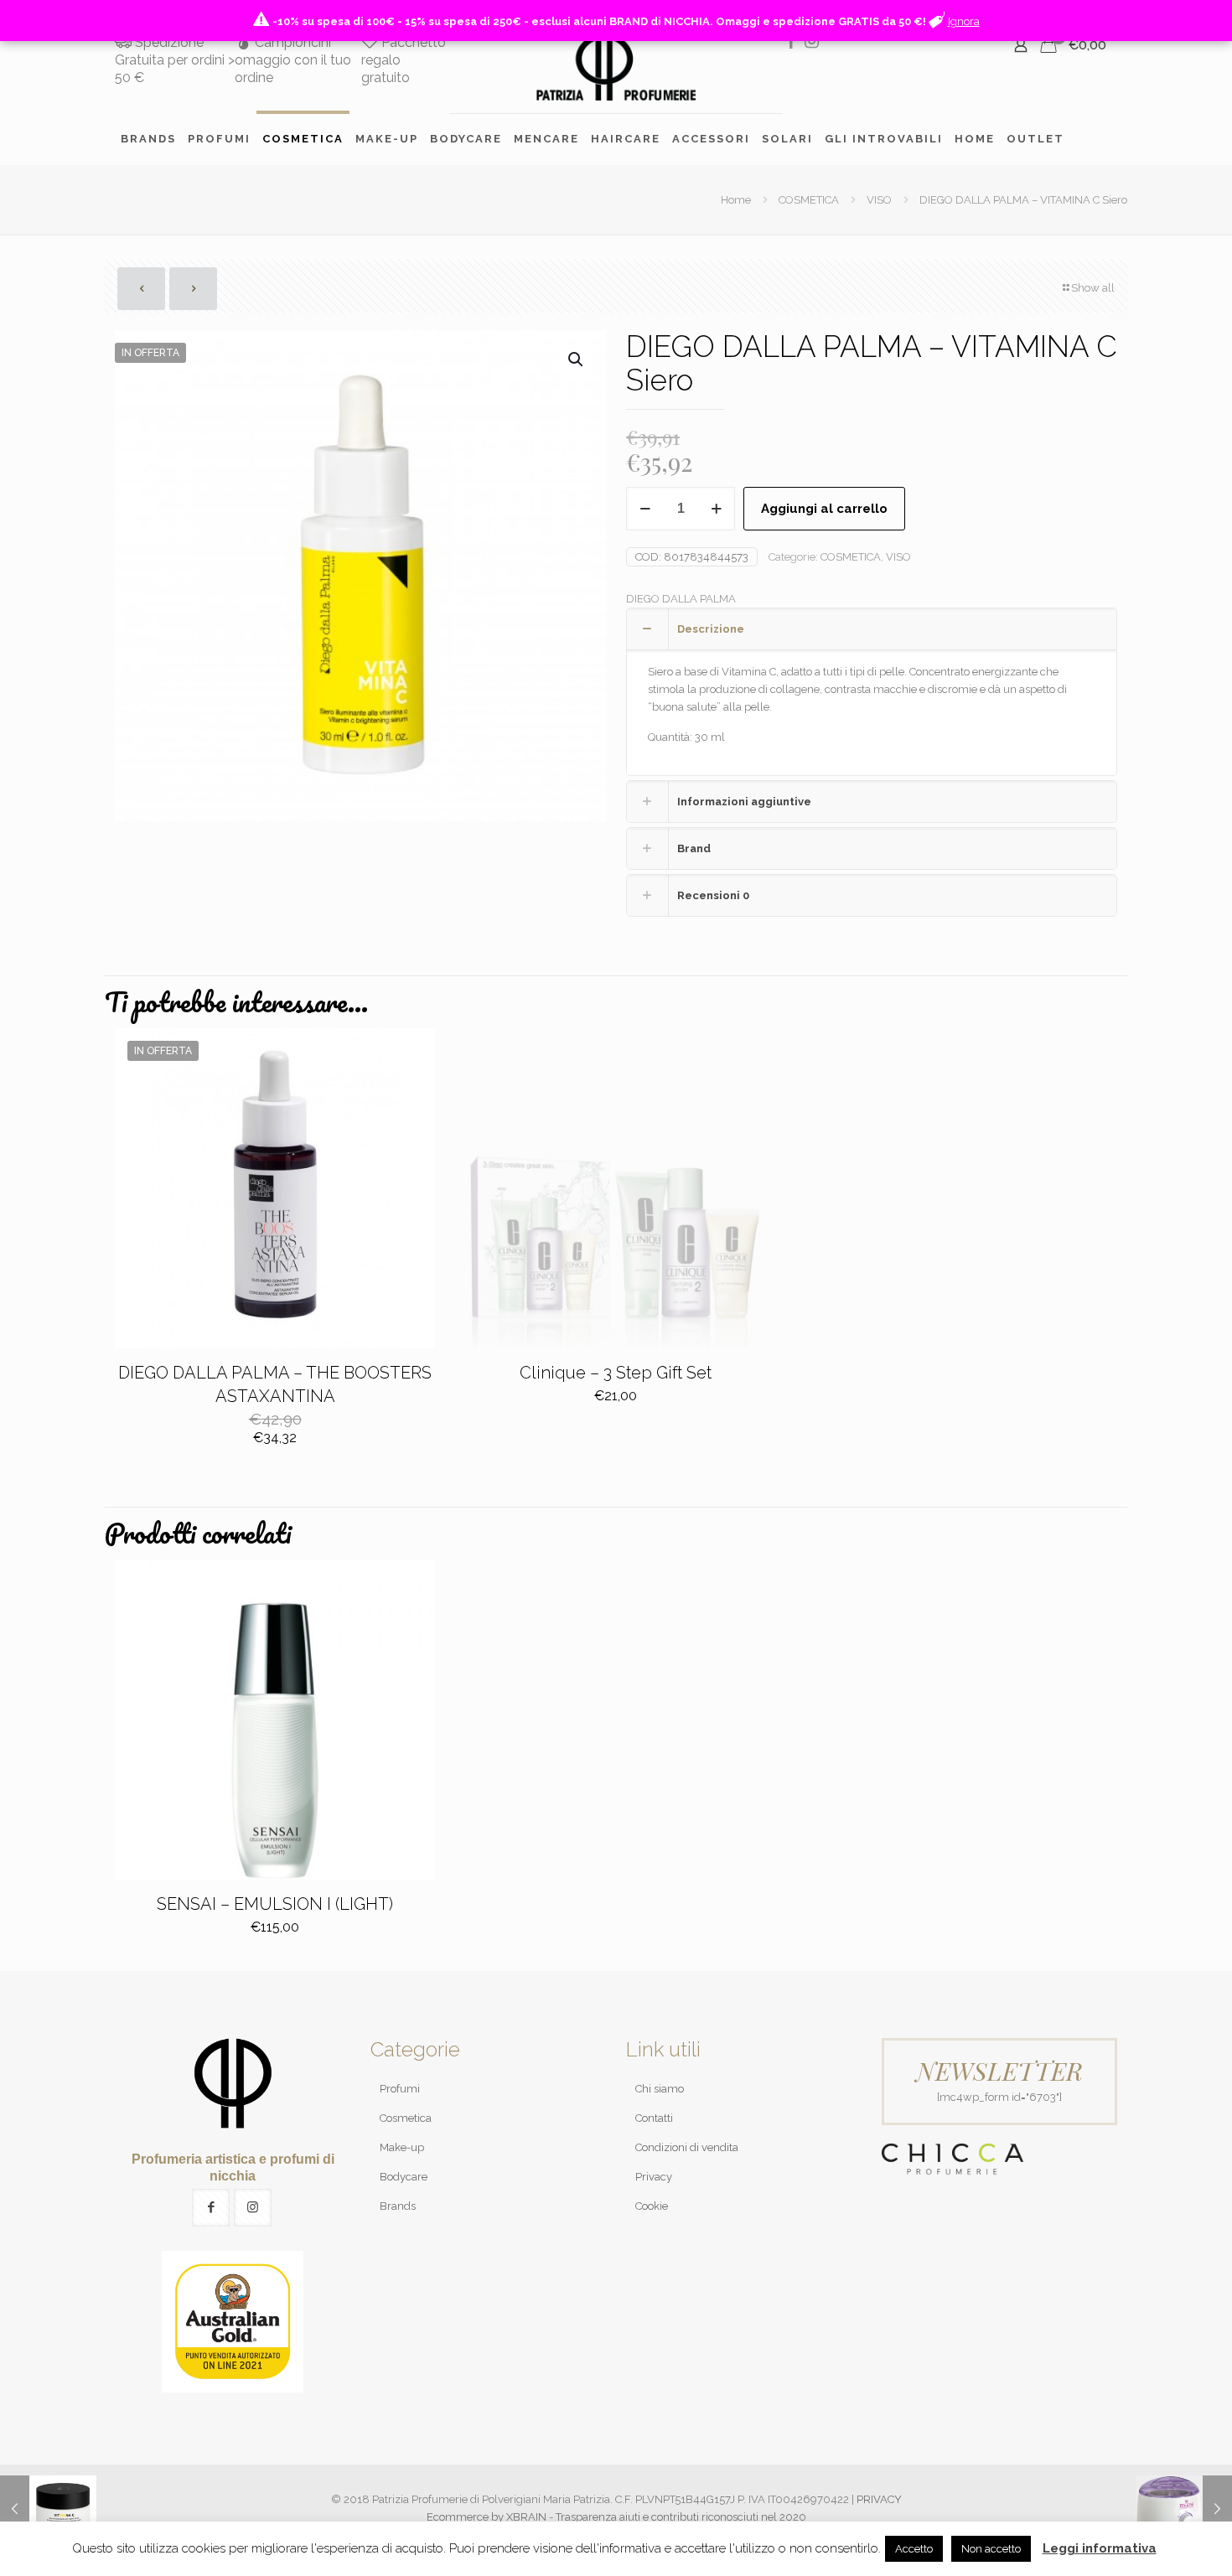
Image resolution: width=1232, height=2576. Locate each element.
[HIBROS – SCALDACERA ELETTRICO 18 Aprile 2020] (1184, 2509)
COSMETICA (809, 200)
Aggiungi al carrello (824, 509)
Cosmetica (406, 2118)
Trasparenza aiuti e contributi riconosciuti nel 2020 (681, 2517)
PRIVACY (879, 2499)
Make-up (402, 2147)
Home (736, 200)
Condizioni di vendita (687, 2147)
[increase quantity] (716, 509)
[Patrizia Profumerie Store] (616, 67)
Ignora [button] (964, 21)
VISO (879, 200)
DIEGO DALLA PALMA (681, 599)
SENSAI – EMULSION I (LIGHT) (275, 1904)
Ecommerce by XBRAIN (487, 2517)
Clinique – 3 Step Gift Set (616, 1373)
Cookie (652, 2206)
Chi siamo (660, 2089)
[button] (577, 360)
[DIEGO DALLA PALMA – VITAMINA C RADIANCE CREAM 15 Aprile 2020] (48, 2509)
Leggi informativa (1100, 2548)
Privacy (654, 2177)
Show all (1093, 288)
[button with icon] (211, 2208)
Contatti (654, 2118)
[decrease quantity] (645, 509)
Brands (398, 2206)
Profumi (400, 2089)
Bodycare (404, 2177)
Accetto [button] (914, 2549)
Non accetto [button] (991, 2549)
